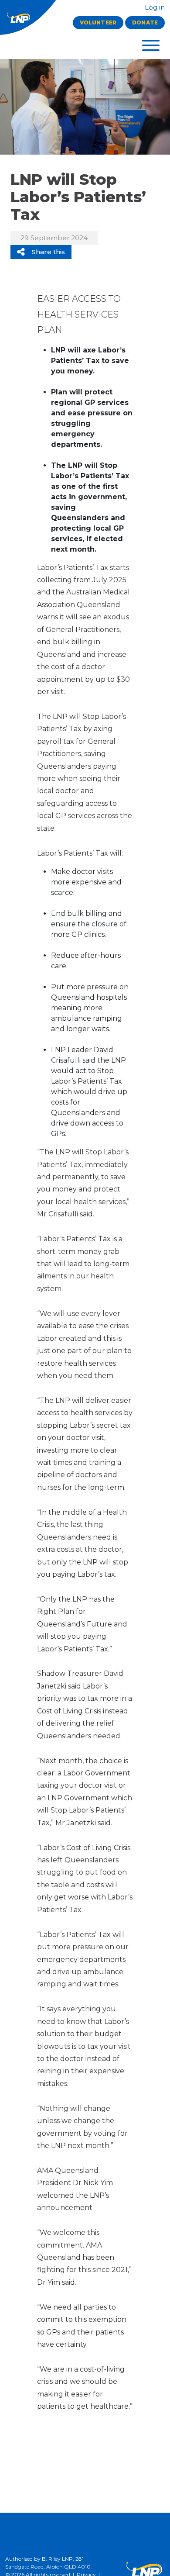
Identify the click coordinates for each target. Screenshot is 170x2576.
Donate (145, 22)
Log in (154, 7)
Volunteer (98, 22)
